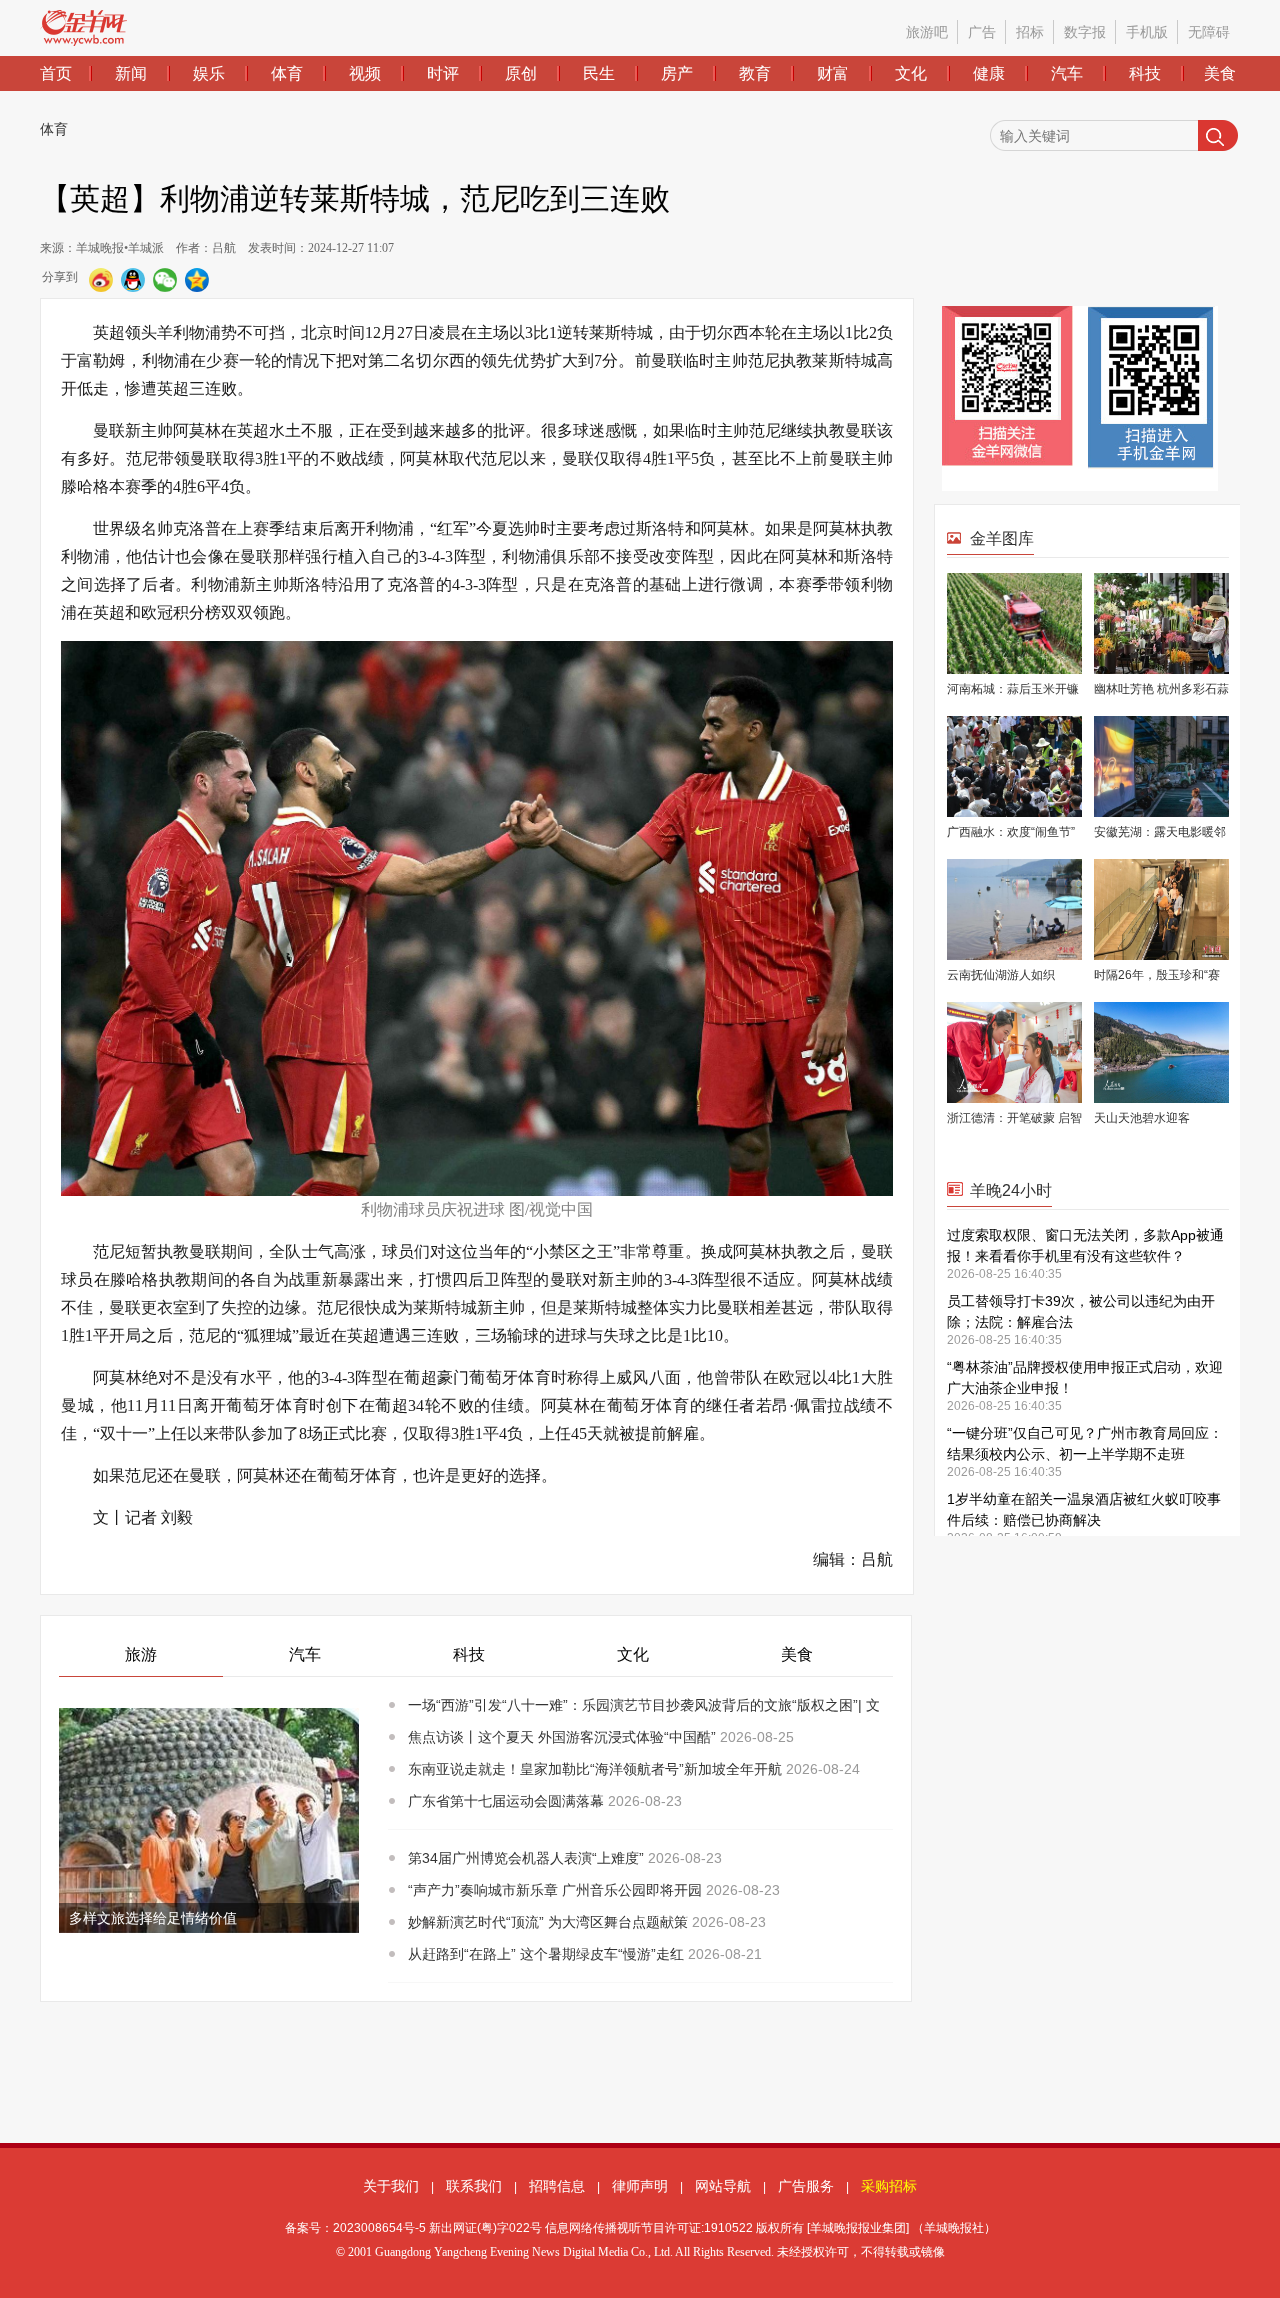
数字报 (1085, 32)
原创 (521, 73)
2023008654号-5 (379, 2228)
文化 (911, 73)
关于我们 (391, 2186)
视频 (365, 73)
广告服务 (806, 2186)
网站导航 (723, 2186)
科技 (1145, 73)
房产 (677, 73)
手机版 (1147, 32)
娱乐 (209, 73)
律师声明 (640, 2186)
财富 (833, 73)
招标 (1030, 32)
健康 (989, 73)
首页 (56, 73)
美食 (1220, 73)
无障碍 (1209, 32)
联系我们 (474, 2186)
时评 (443, 73)
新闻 (131, 73)
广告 (982, 32)
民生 (599, 73)
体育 (287, 73)
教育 (755, 73)
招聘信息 (557, 2186)
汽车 (1067, 73)
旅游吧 (927, 32)
